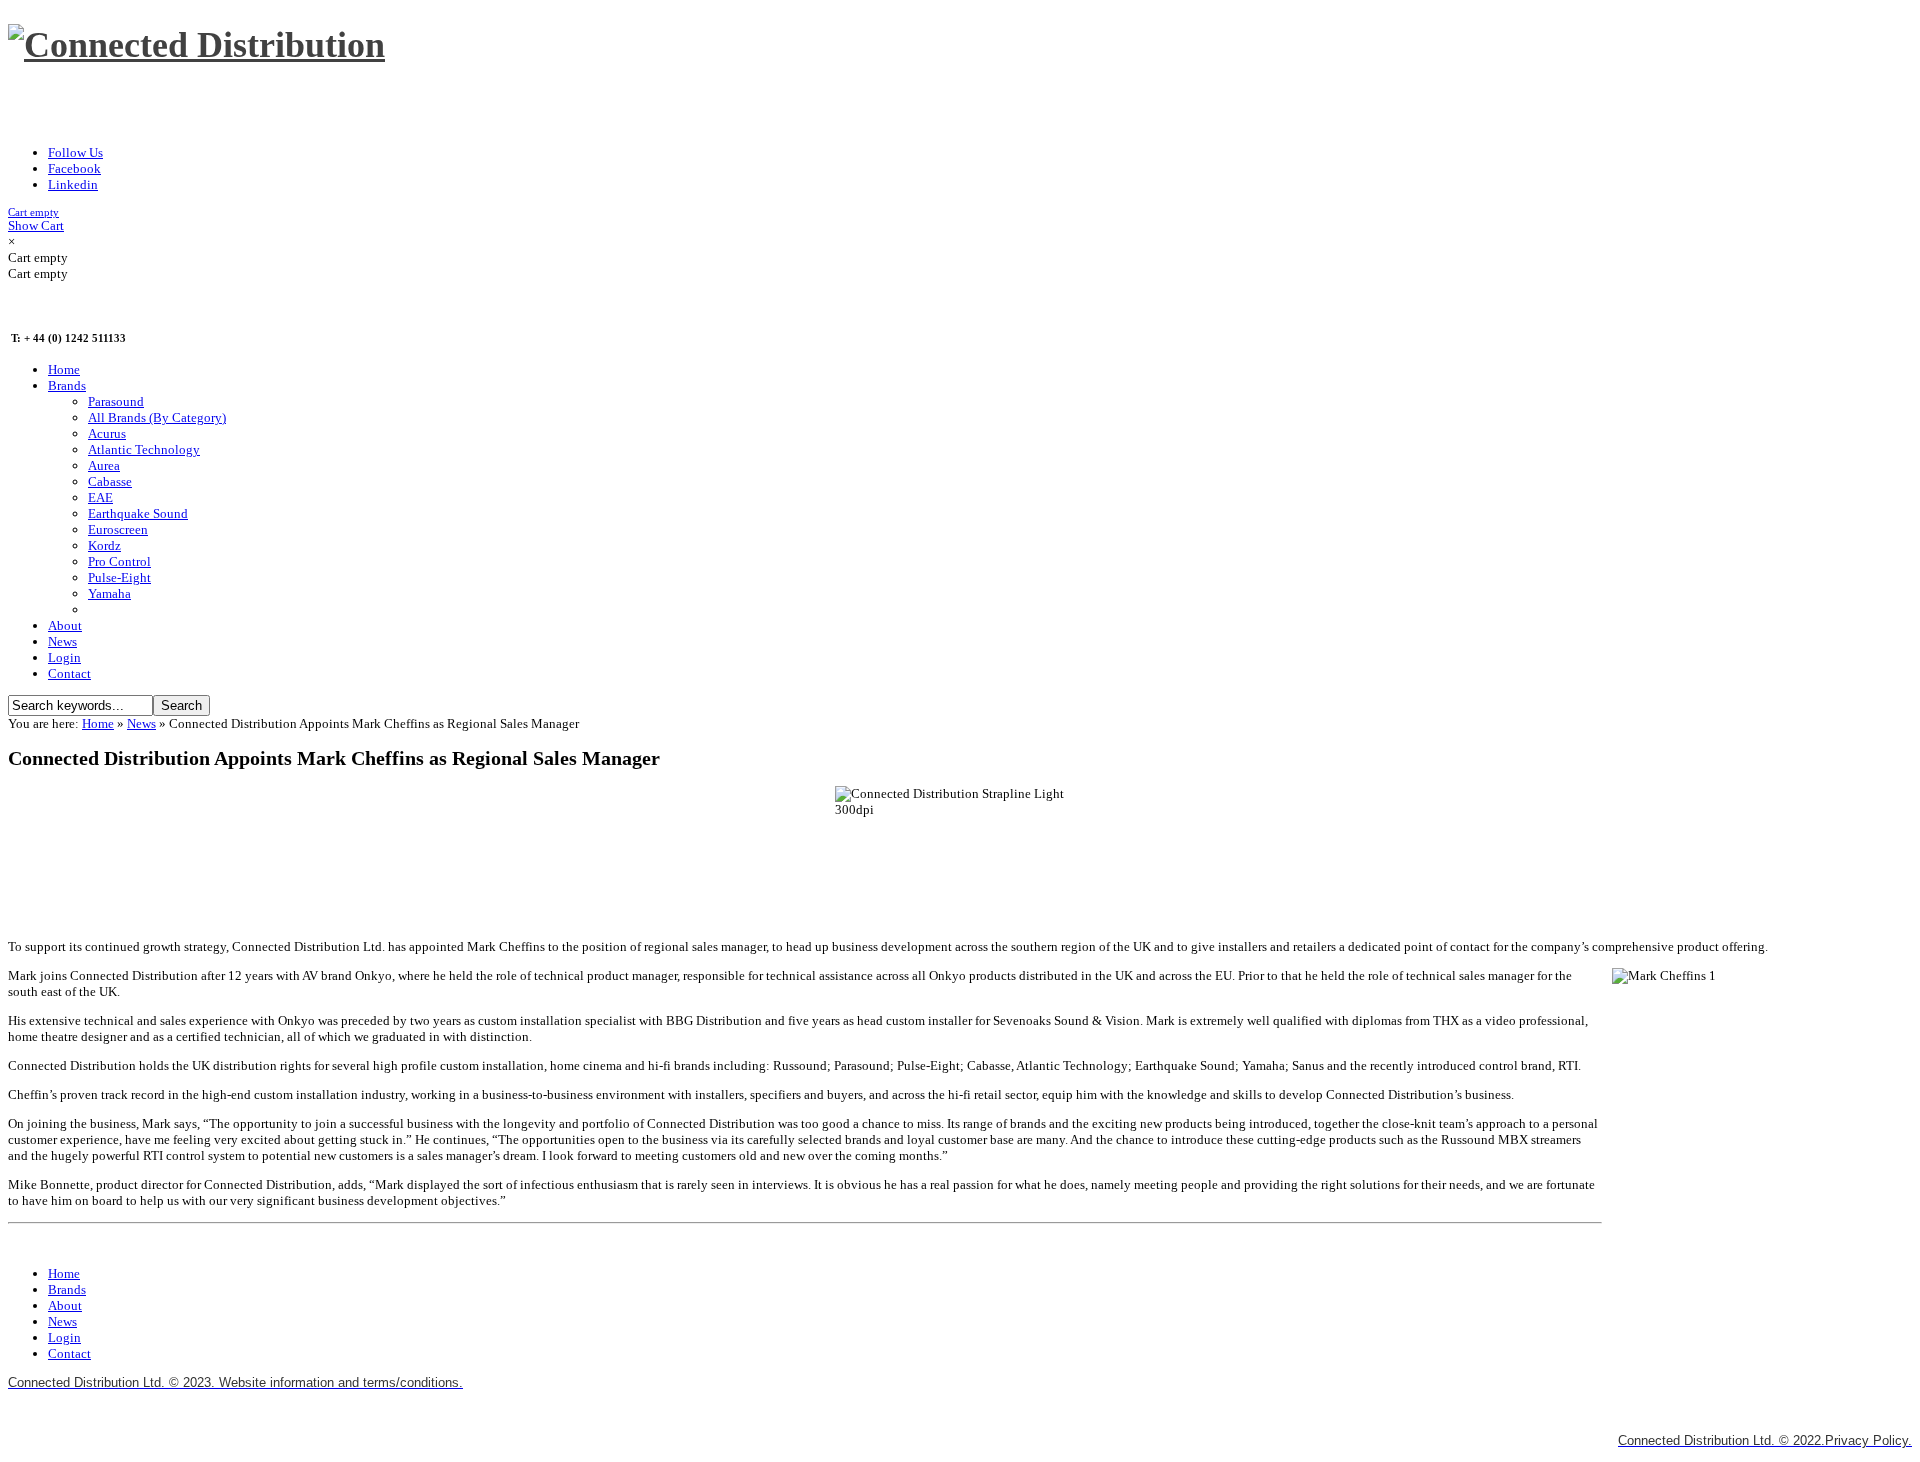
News (141, 723)
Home (98, 723)
